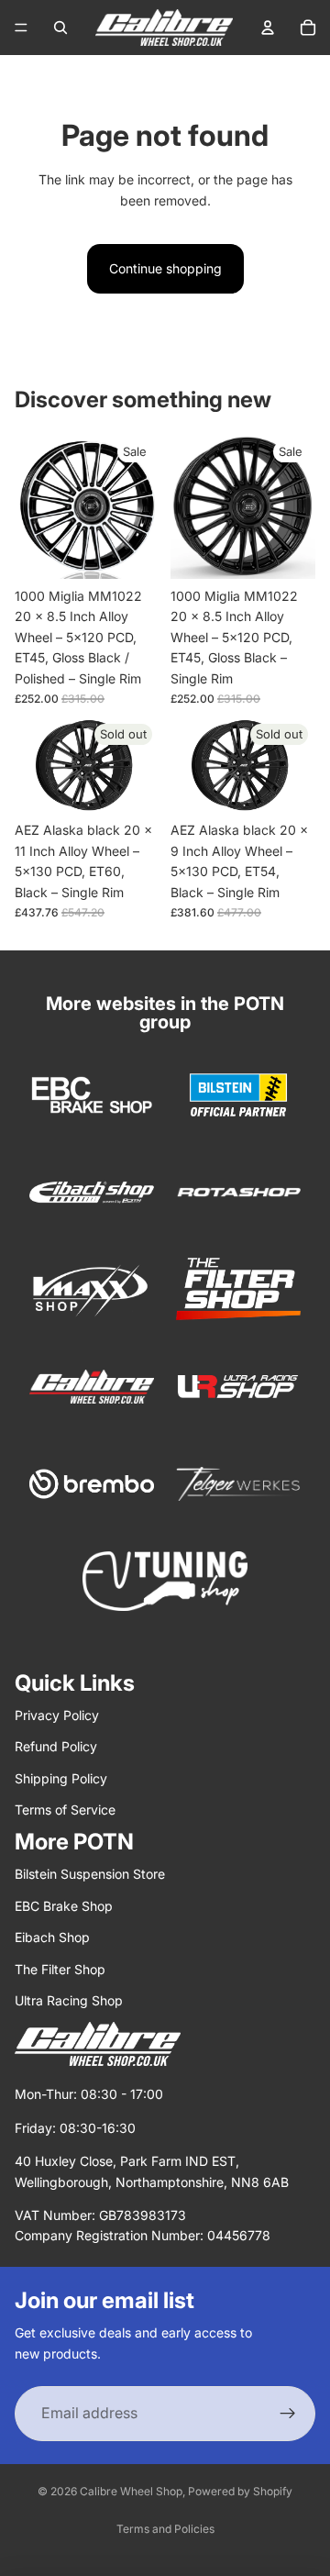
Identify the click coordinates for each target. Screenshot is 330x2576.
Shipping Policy (61, 1778)
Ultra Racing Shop (69, 2000)
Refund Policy (56, 1746)
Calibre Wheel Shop (131, 2491)
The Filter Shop (60, 1969)
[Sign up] (288, 2414)
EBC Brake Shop (64, 1906)
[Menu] (21, 28)
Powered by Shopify (240, 2491)
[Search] (60, 28)
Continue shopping (165, 268)
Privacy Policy (57, 1715)
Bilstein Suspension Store (90, 1874)
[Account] (268, 28)
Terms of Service (65, 1810)
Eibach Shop (52, 1937)
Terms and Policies (165, 2529)
